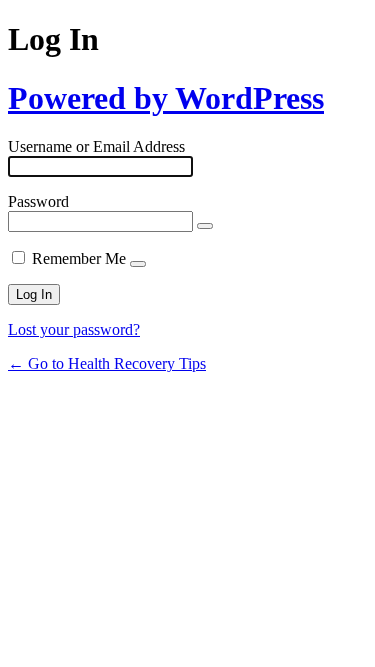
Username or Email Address (96, 146)
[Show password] (205, 226)
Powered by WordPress (166, 98)
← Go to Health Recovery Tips (107, 363)
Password (38, 201)
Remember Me (79, 258)
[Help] (138, 264)
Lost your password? (74, 329)
